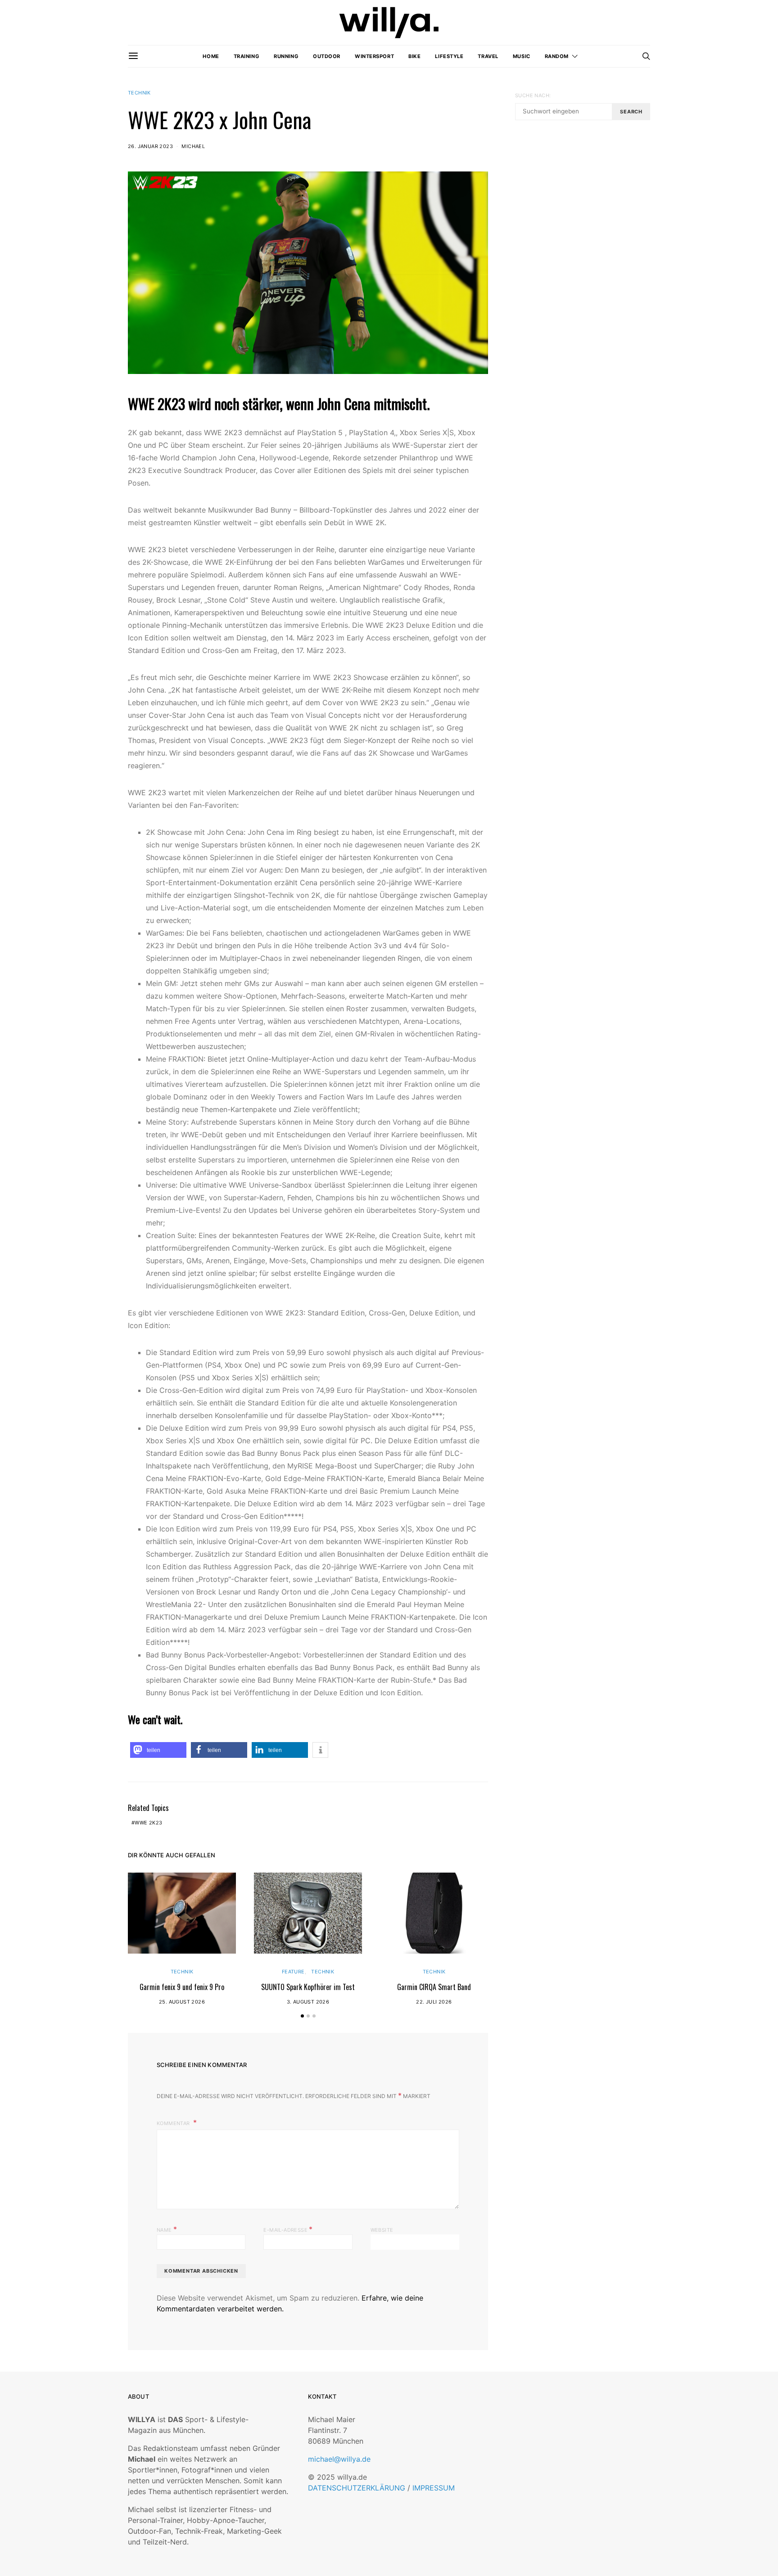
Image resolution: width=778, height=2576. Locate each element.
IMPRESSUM (434, 2488)
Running (286, 56)
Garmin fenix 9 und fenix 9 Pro (182, 1987)
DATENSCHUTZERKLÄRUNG (357, 2488)
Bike (414, 56)
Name (167, 2229)
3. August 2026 (308, 2002)
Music (522, 56)
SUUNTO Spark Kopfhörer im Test (308, 1987)
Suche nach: (533, 95)
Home (211, 56)
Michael (193, 146)
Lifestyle (449, 56)
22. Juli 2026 (434, 2002)
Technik (139, 93)
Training (247, 56)
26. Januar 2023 (150, 146)
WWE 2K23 (148, 1823)
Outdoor (327, 56)
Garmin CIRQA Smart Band (434, 1987)
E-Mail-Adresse (288, 2229)
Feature (293, 1972)
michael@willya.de (339, 2459)
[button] (158, 1750)
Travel (488, 56)
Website (382, 2230)
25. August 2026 (182, 2002)
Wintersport (374, 56)
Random (557, 56)
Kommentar (174, 2123)
